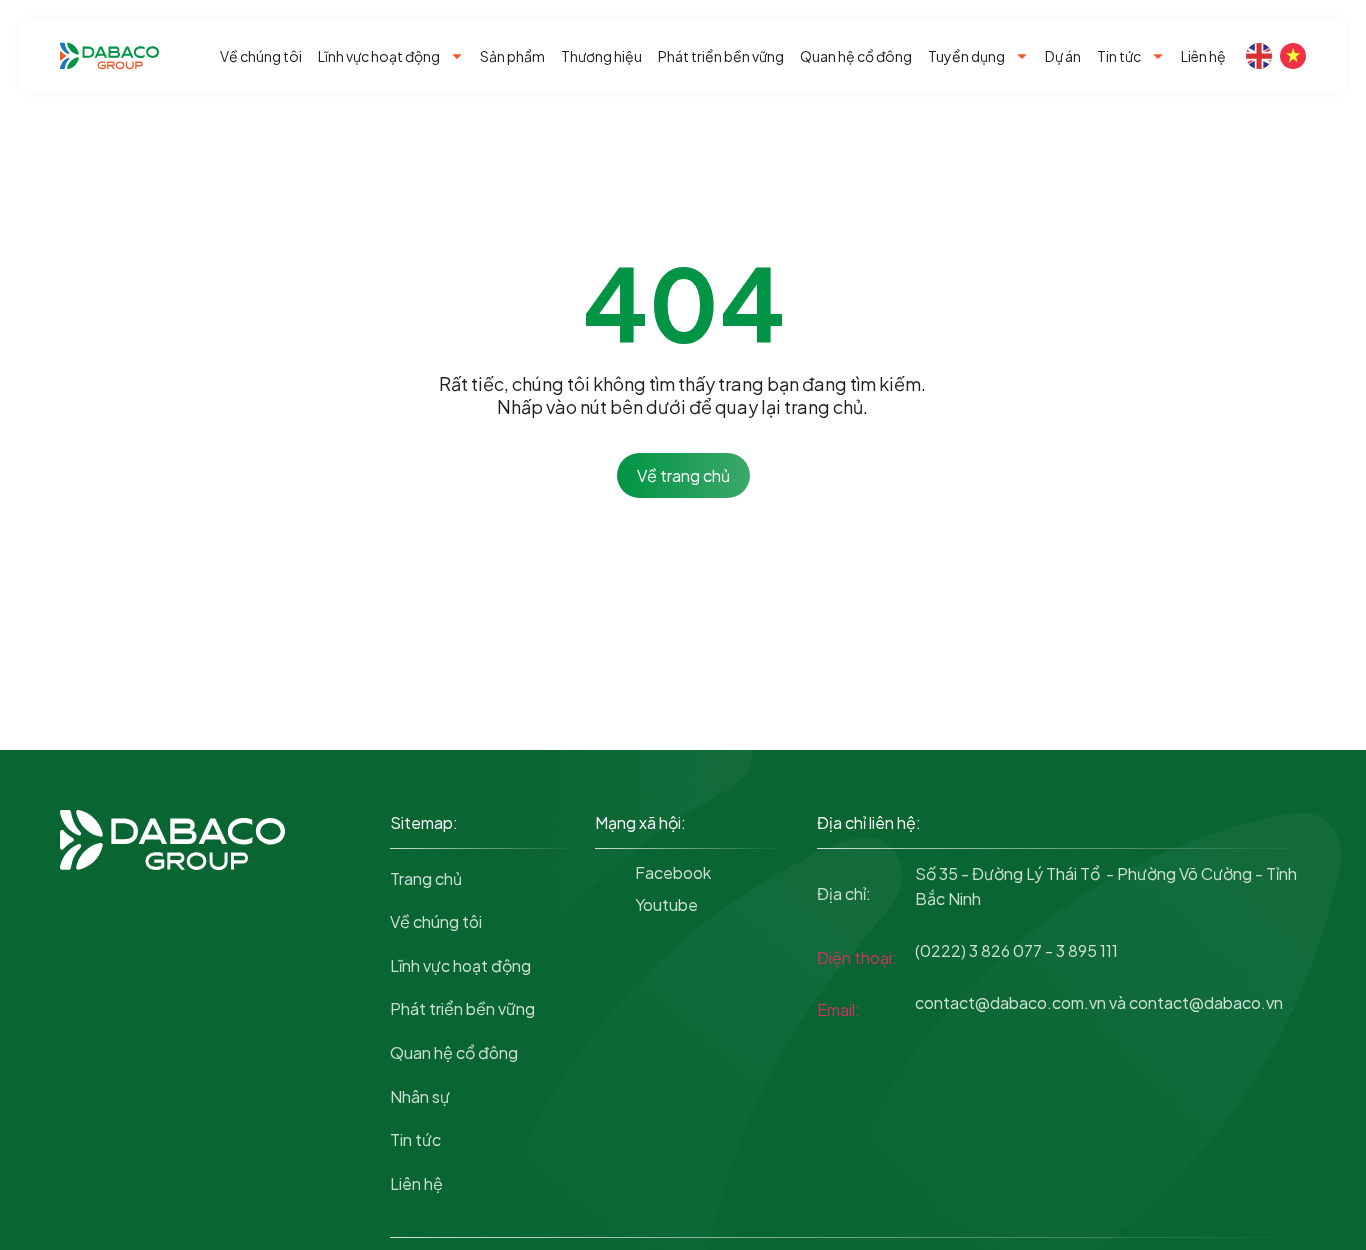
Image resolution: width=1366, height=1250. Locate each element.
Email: (838, 1009)
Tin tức (1119, 56)
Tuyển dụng (966, 56)
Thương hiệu (601, 56)
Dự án (1063, 56)
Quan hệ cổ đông (856, 56)
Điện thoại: (857, 957)
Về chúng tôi (261, 56)
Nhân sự (420, 1096)
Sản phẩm (512, 56)
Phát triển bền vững (721, 56)
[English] (1259, 56)
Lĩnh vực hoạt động (379, 56)
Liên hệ (1203, 56)
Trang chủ (426, 878)
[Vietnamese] (1293, 56)
